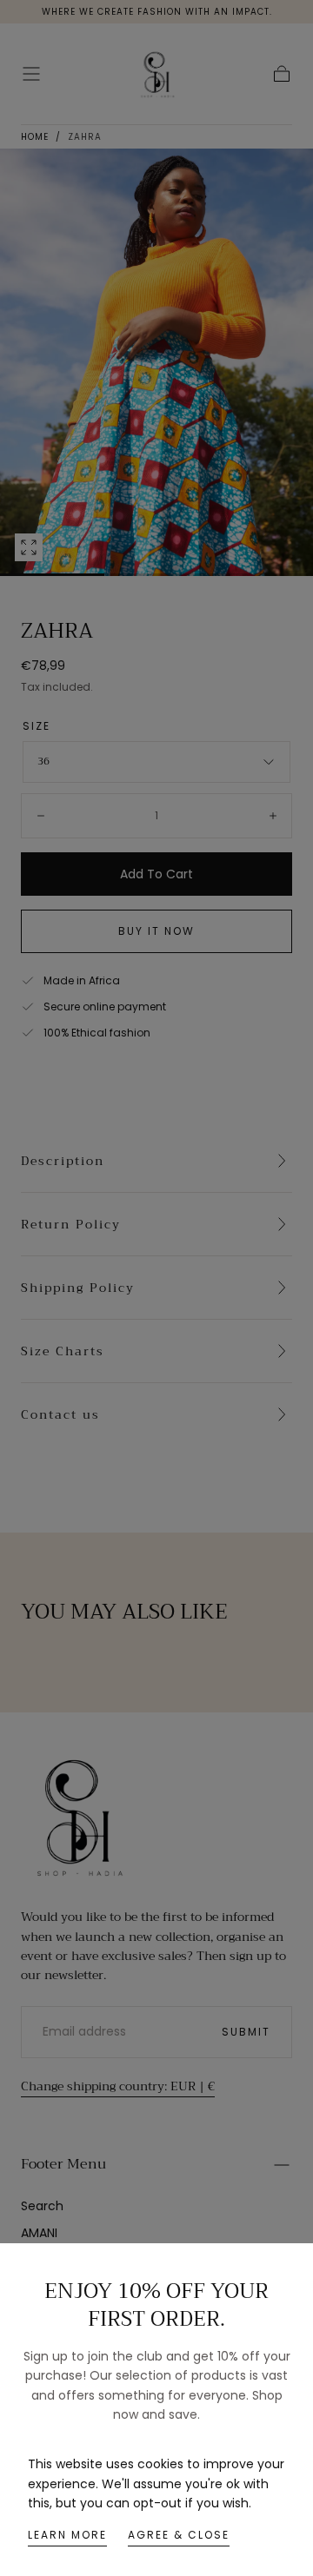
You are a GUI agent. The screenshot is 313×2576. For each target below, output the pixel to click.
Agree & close (179, 2535)
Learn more (67, 2535)
